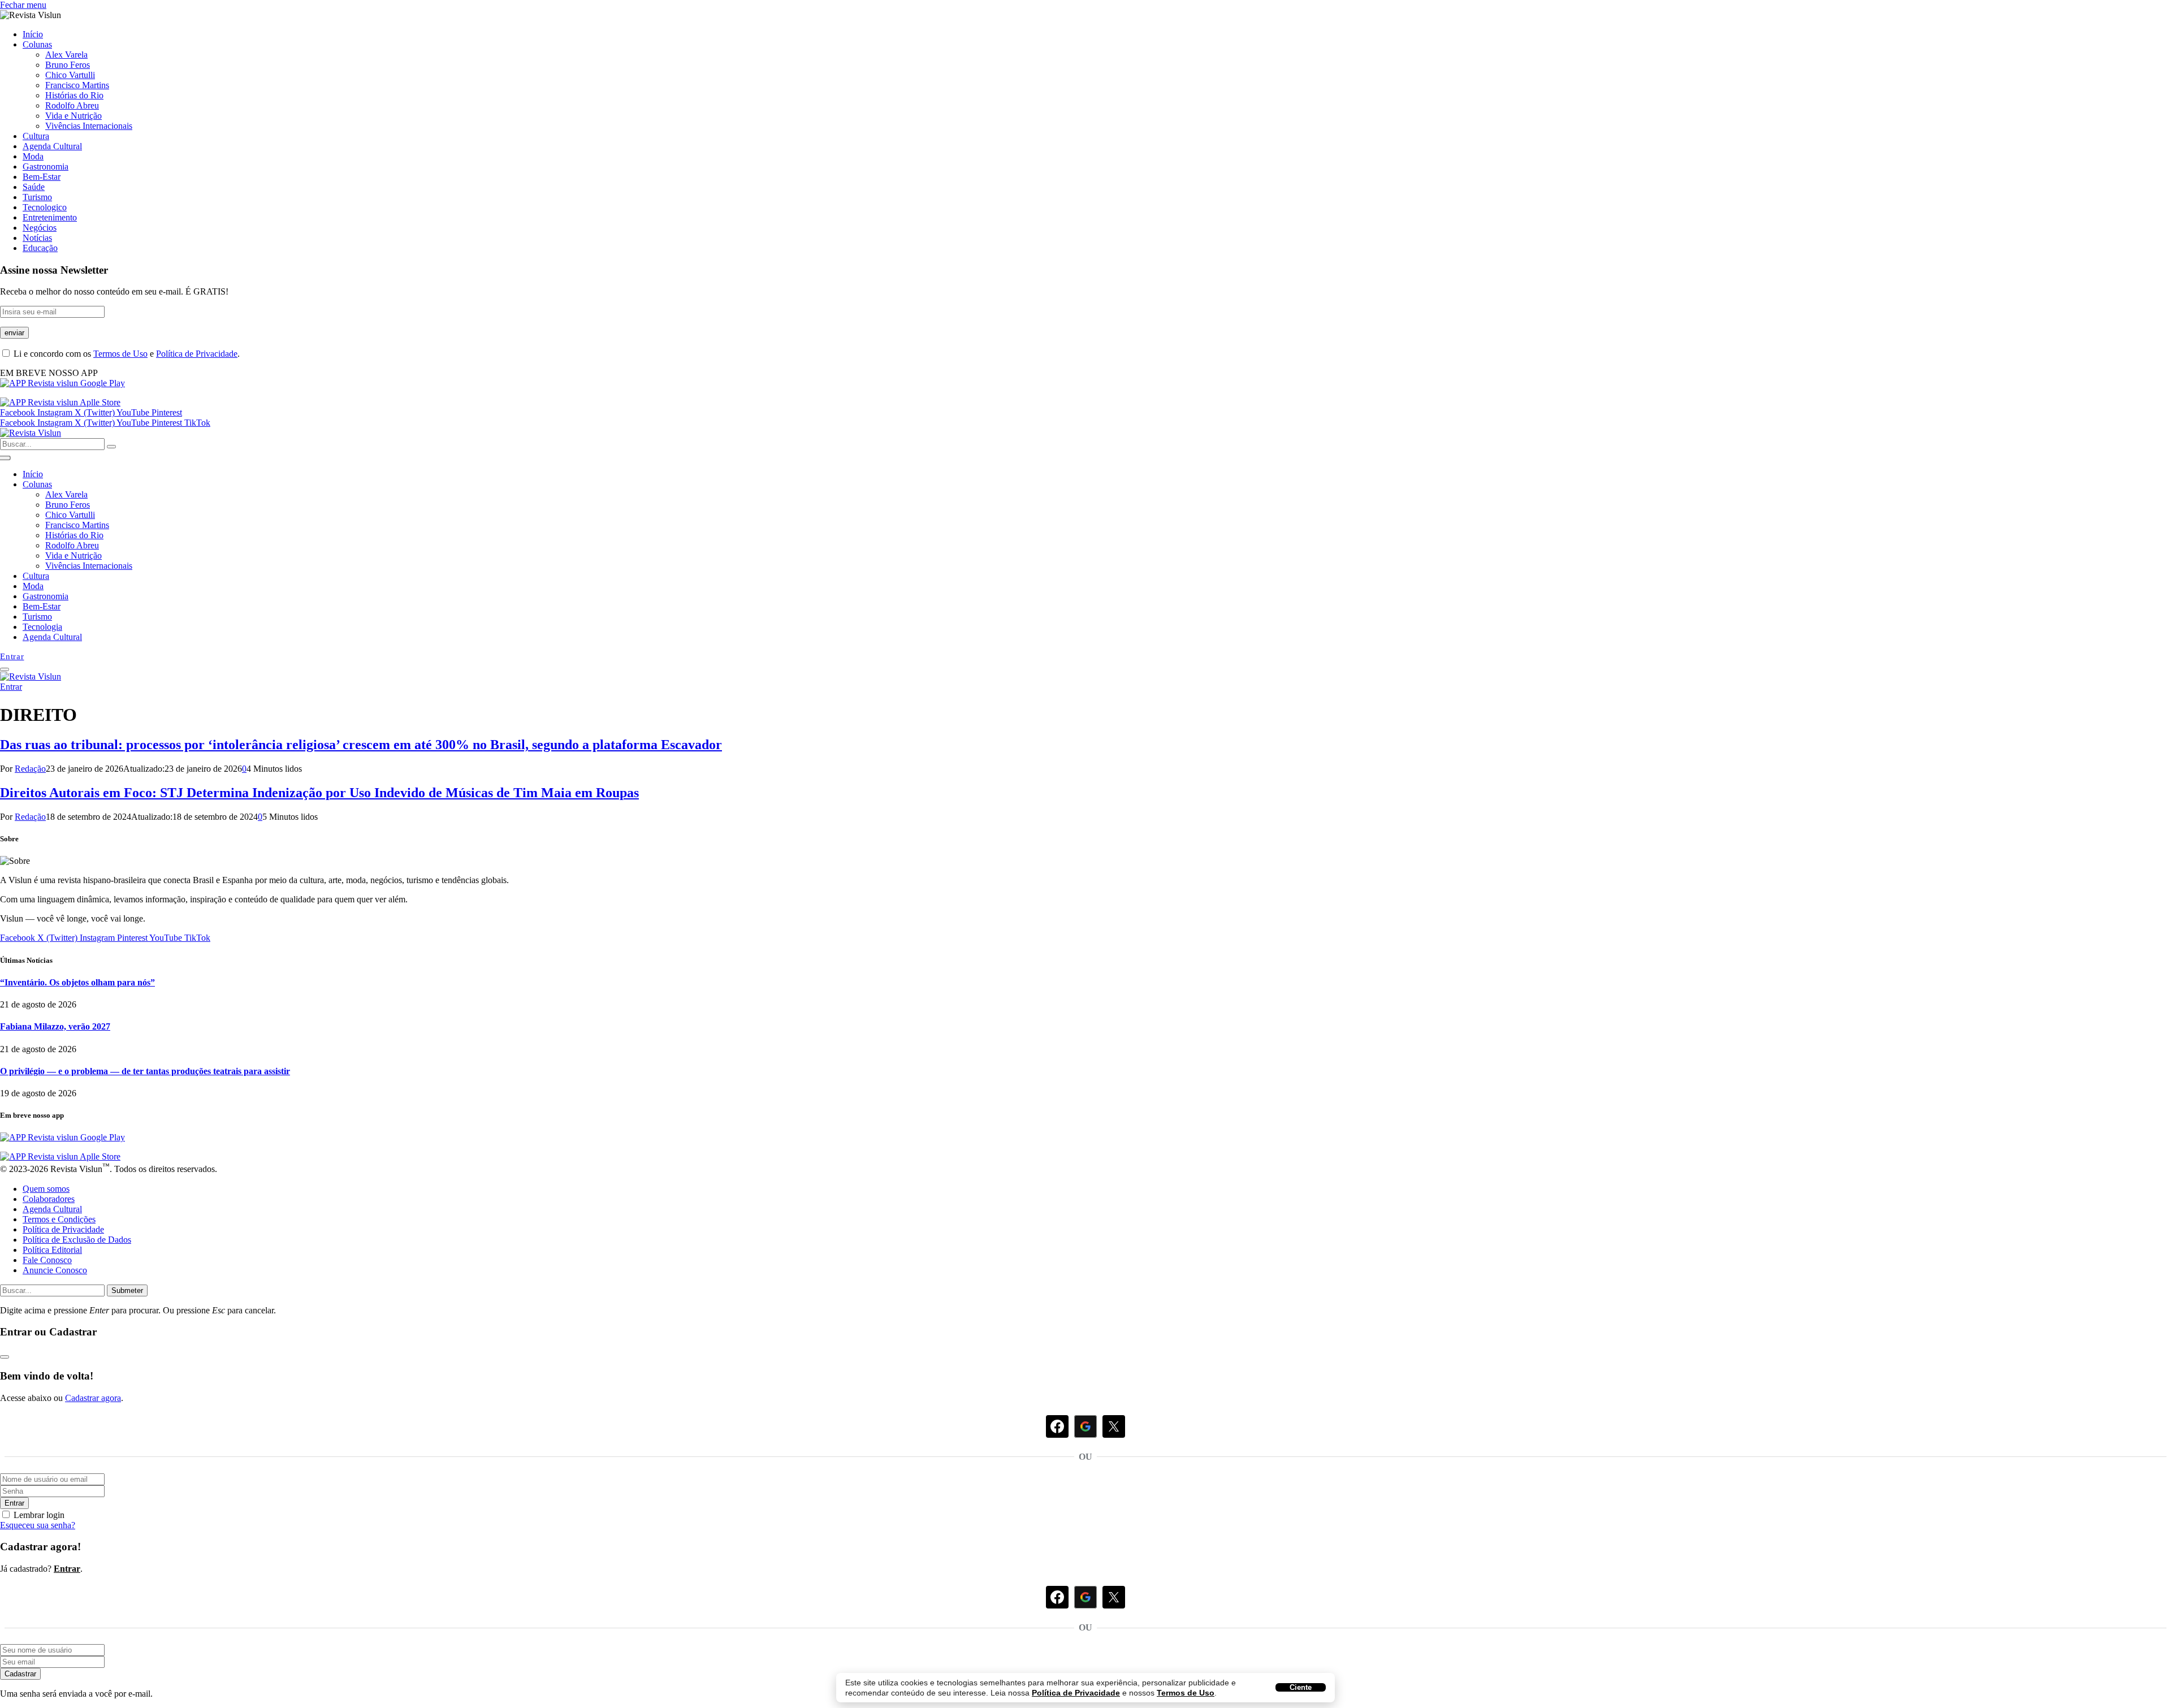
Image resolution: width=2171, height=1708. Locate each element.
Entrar (14, 1503)
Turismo (37, 197)
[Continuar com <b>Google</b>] (1085, 1426)
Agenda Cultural (52, 146)
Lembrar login (39, 1515)
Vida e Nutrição (73, 116)
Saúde (34, 187)
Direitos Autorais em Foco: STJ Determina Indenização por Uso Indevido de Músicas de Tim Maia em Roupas (319, 793)
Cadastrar (20, 1674)
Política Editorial (52, 1250)
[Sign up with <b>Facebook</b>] (1057, 1597)
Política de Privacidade (1076, 1693)
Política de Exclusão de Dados (77, 1240)
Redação (30, 769)
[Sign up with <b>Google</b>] (1085, 1597)
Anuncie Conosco (55, 1270)
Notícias (37, 238)
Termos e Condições (59, 1219)
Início (33, 34)
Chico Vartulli (70, 75)
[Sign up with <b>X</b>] (1114, 1597)
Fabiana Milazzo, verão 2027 (55, 1026)
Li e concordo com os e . (126, 354)
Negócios (40, 228)
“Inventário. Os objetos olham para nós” (77, 982)
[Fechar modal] (5, 1357)
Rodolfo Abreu (72, 105)
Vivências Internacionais (89, 126)
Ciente (1301, 1687)
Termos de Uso (1186, 1693)
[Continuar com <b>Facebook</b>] (1057, 1426)
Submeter (127, 1290)
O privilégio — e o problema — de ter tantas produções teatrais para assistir (145, 1071)
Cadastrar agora (93, 1398)
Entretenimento (50, 217)
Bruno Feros (68, 65)
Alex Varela (66, 55)
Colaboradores (49, 1199)
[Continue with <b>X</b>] (1114, 1426)
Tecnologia (42, 627)
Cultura (36, 136)
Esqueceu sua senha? (38, 1525)
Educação (40, 248)
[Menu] (5, 669)
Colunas (37, 44)
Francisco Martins (77, 85)
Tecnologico (45, 207)
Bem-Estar (42, 177)
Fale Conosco (47, 1260)
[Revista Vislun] (31, 433)
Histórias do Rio (74, 95)
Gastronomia (46, 167)
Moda (33, 156)
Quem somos (46, 1189)
